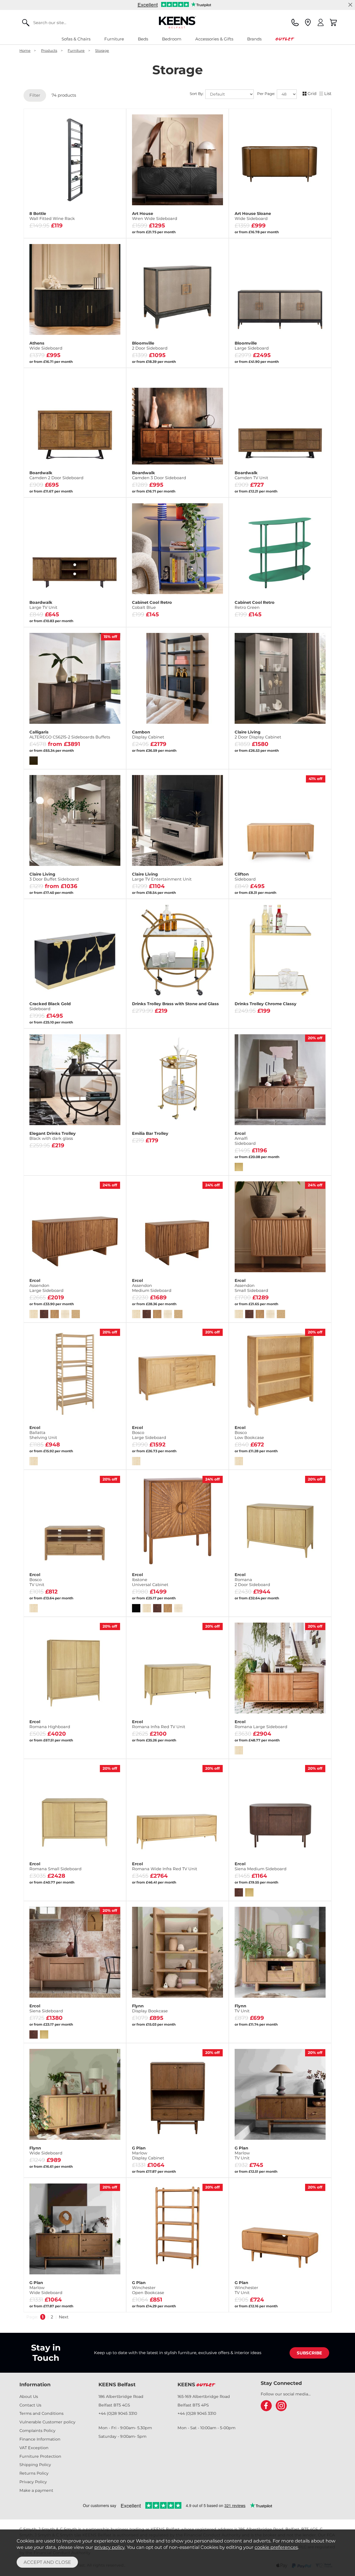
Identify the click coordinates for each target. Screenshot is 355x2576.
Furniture (114, 39)
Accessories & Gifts (214, 39)
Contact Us (30, 2405)
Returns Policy (34, 2473)
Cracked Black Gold (50, 1006)
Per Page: (267, 94)
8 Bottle (52, 216)
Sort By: (197, 94)
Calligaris (70, 735)
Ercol (245, 1138)
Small (50, 888)
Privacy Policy (33, 2482)
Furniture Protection (40, 2456)
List (328, 93)
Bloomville (150, 346)
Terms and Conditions (41, 2413)
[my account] (321, 22)
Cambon (148, 735)
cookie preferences (276, 2547)
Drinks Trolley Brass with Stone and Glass (175, 1004)
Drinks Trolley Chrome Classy (266, 1004)
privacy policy (109, 2547)
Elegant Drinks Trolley (53, 1136)
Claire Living (258, 735)
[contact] (295, 22)
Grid (312, 93)
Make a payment (36, 2490)
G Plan (148, 2153)
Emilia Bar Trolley (150, 1133)
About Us (29, 2397)
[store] (308, 22)
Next (64, 2317)
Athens (46, 346)
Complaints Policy (37, 2431)
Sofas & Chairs (76, 39)
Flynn (150, 2008)
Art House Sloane (253, 216)
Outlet (284, 39)
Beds (143, 39)
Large (98, 888)
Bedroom (172, 39)
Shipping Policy (35, 2465)
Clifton (245, 877)
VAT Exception (34, 2448)
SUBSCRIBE (309, 2353)
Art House (155, 216)
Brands (254, 39)
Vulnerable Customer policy (47, 2422)
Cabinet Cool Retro (152, 605)
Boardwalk (56, 475)
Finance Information (40, 2439)
